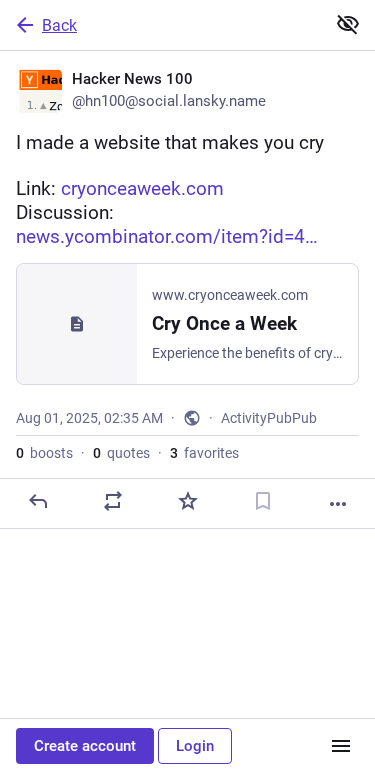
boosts (44, 453)
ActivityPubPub (269, 418)
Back (59, 25)
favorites (204, 453)
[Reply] (38, 501)
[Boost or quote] (113, 501)
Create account (85, 746)
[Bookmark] (263, 501)
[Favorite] (188, 501)
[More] (338, 504)
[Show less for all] (348, 24)
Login (195, 746)
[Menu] (341, 746)
